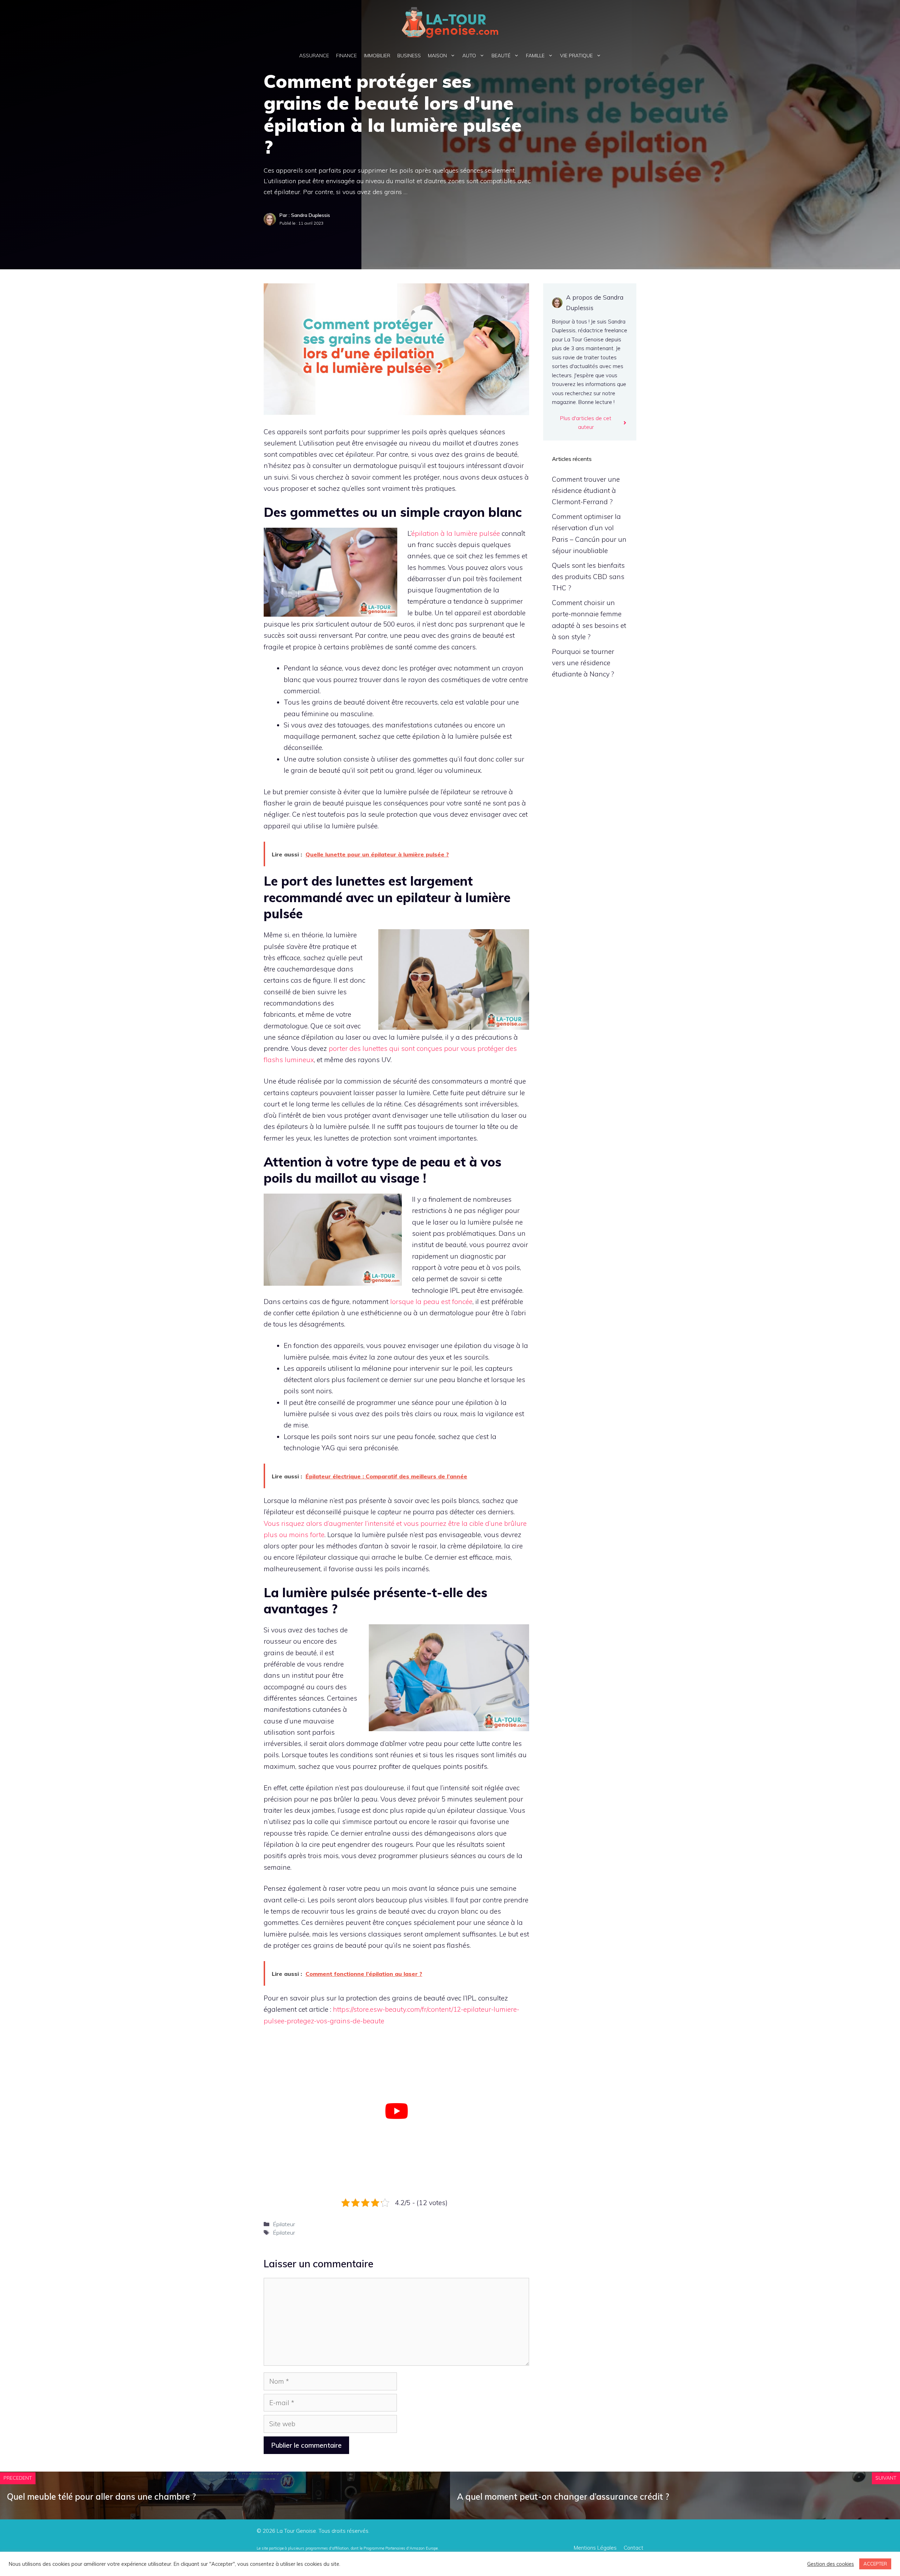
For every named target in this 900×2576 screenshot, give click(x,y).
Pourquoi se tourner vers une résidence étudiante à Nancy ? (583, 663)
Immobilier (377, 56)
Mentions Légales (595, 2548)
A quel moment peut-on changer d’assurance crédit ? (563, 2497)
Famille (535, 56)
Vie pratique (576, 56)
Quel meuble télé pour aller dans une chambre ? (101, 2497)
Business (409, 56)
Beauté (501, 56)
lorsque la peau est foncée (431, 1302)
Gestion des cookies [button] (831, 2564)
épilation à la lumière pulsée (456, 533)
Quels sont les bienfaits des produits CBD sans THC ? (588, 577)
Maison (437, 56)
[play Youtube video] (396, 2111)
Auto (469, 56)
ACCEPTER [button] (875, 2564)
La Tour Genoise (296, 2531)
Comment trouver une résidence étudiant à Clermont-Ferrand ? (586, 491)
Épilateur (284, 2224)
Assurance (314, 56)
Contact (634, 2548)
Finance (346, 56)
